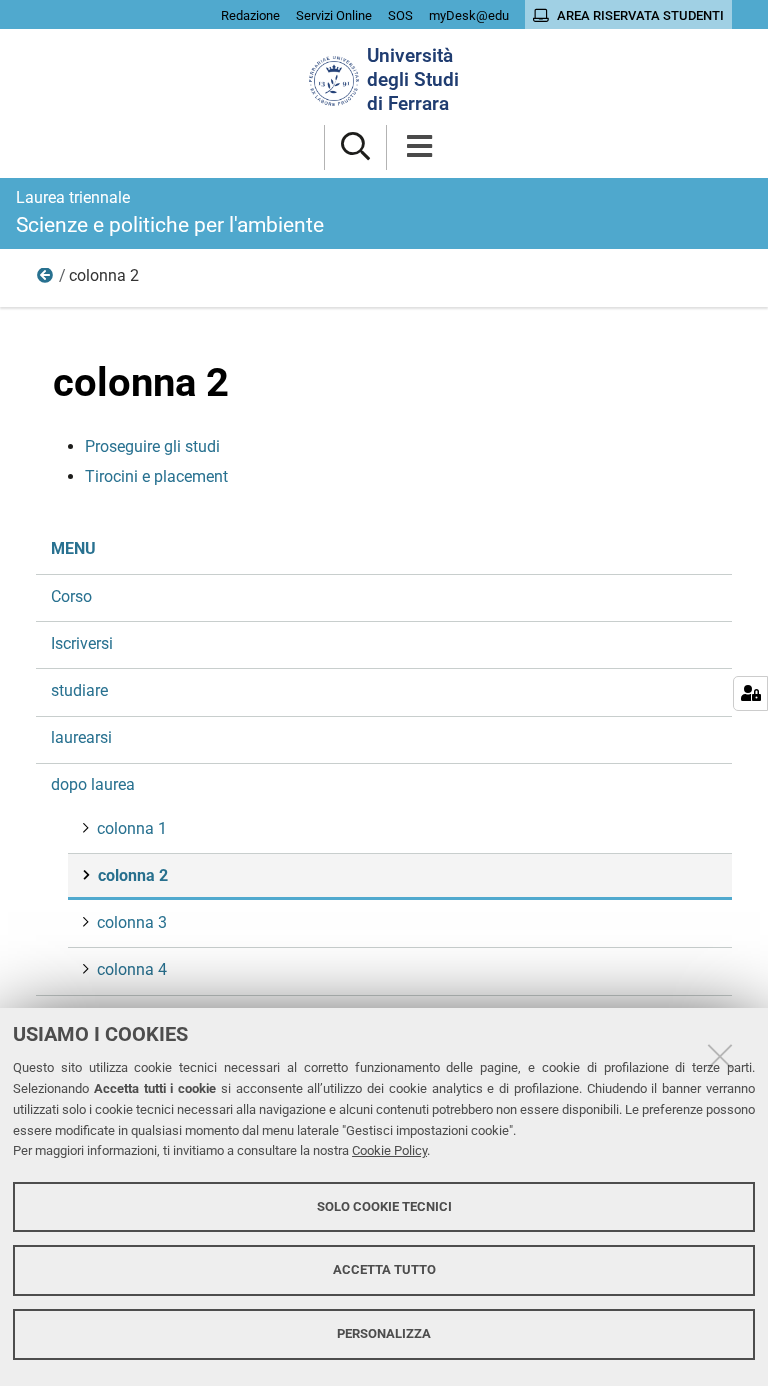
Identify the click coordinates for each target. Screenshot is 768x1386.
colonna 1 (132, 828)
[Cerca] (355, 147)
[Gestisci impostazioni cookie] (750, 693)
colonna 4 (132, 969)
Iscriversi (82, 643)
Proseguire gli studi (152, 446)
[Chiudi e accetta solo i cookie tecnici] (720, 1056)
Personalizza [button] (384, 1333)
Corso (71, 596)
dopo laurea (46, 280)
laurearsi (81, 737)
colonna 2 (133, 875)
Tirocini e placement (156, 476)
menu (73, 548)
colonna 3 (132, 922)
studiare (79, 690)
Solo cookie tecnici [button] (384, 1206)
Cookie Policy (389, 1150)
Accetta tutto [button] (384, 1269)
